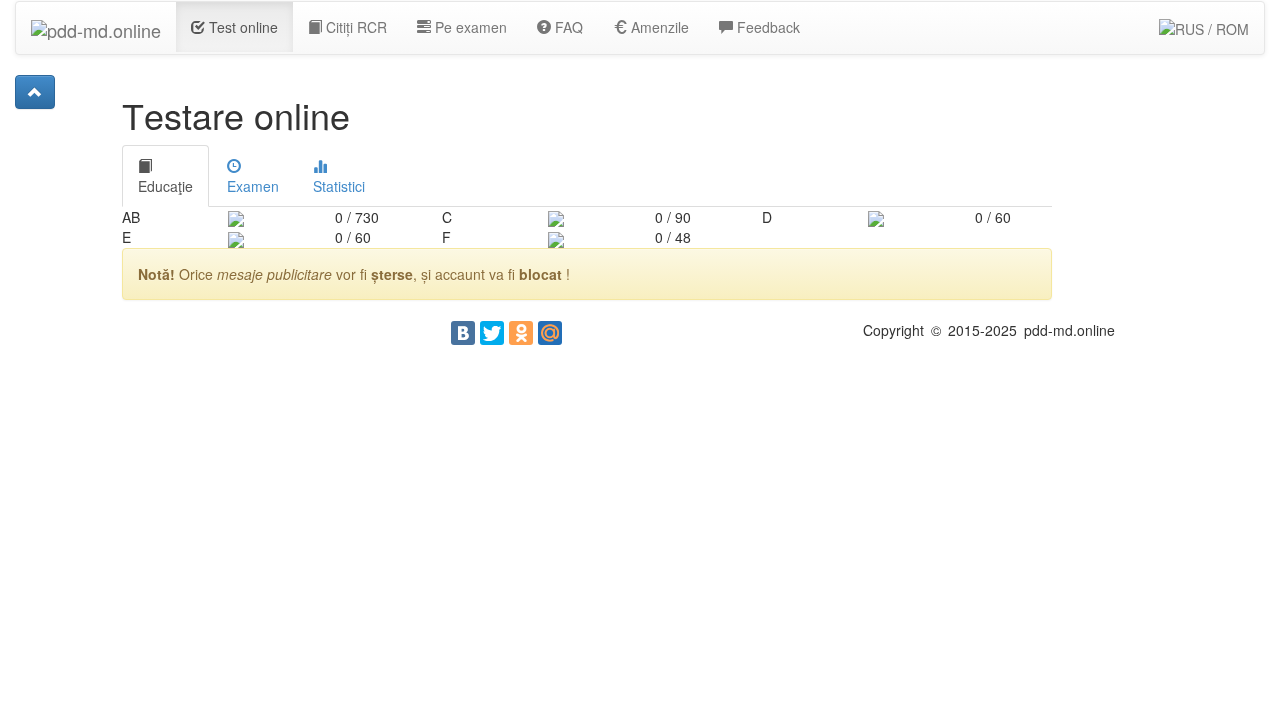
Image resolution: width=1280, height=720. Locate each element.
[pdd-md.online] (96, 27)
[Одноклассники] (521, 333)
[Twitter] (492, 333)
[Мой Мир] (550, 333)
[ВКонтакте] (463, 333)
